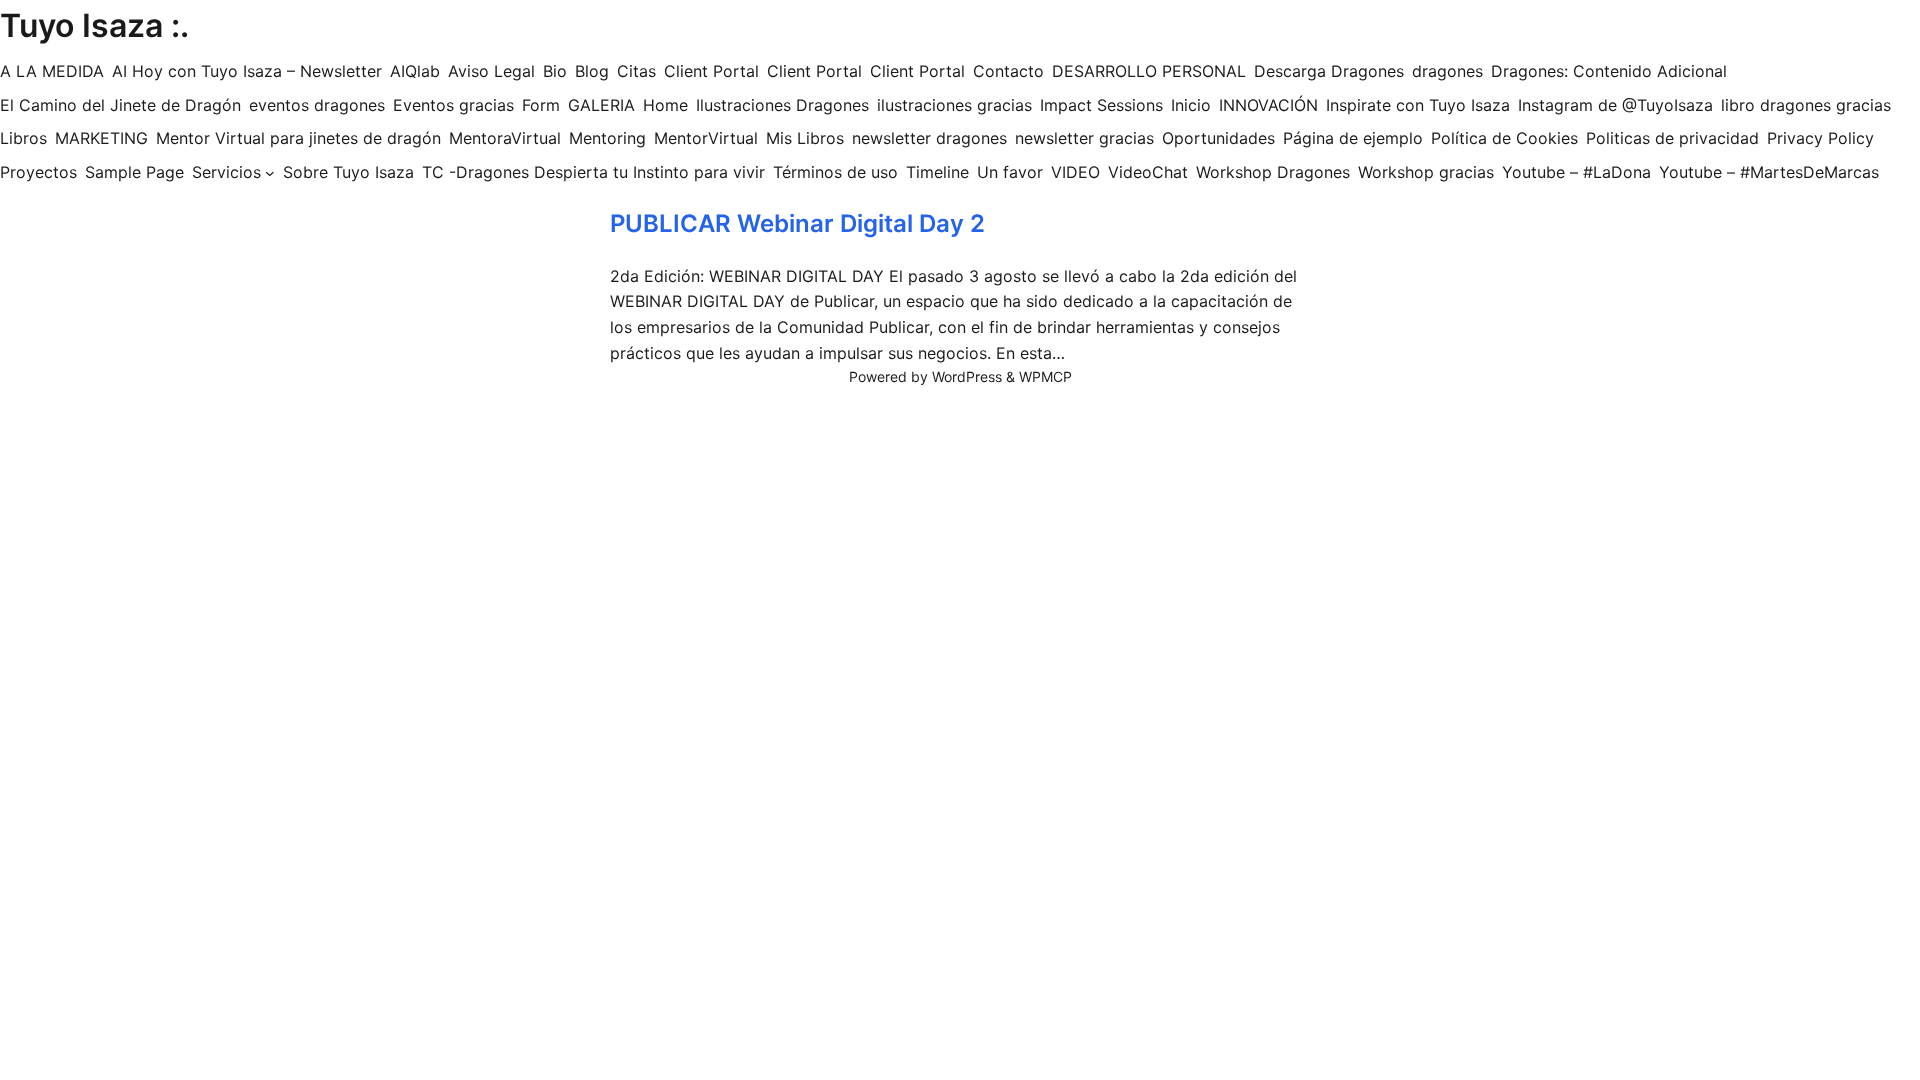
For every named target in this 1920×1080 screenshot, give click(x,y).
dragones (1447, 71)
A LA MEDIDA (52, 71)
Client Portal (711, 71)
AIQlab (415, 71)
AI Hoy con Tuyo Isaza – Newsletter (247, 71)
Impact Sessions (1101, 105)
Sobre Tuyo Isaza (348, 172)
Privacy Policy (1820, 138)
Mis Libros (805, 138)
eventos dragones (317, 105)
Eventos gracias (453, 105)
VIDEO (1075, 172)
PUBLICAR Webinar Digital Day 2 (797, 223)
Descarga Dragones (1329, 71)
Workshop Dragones (1273, 172)
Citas (636, 71)
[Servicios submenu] (270, 173)
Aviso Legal (491, 71)
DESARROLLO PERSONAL (1149, 71)
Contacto (1008, 71)
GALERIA (601, 105)
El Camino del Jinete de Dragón (120, 105)
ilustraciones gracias (954, 105)
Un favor (1010, 172)
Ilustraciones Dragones (782, 105)
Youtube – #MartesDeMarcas (1769, 172)
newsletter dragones (929, 138)
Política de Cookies (1504, 138)
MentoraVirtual (505, 138)
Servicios (226, 172)
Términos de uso (835, 172)
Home (665, 105)
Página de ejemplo (1353, 138)
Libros (23, 138)
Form (541, 105)
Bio (555, 71)
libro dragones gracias (1806, 105)
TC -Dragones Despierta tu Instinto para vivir (593, 172)
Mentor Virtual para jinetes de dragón (298, 138)
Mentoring (607, 138)
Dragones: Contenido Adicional (1609, 71)
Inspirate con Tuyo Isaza (1418, 105)
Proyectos (38, 172)
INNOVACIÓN (1268, 105)
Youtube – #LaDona (1576, 172)
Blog (592, 71)
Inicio (1191, 105)
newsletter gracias (1084, 138)
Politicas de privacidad (1672, 138)
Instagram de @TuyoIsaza (1615, 105)
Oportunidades (1218, 138)
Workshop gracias (1426, 172)
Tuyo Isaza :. (94, 25)
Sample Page (134, 172)
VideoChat (1148, 172)
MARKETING (101, 138)
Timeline (937, 172)
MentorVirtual (706, 138)
